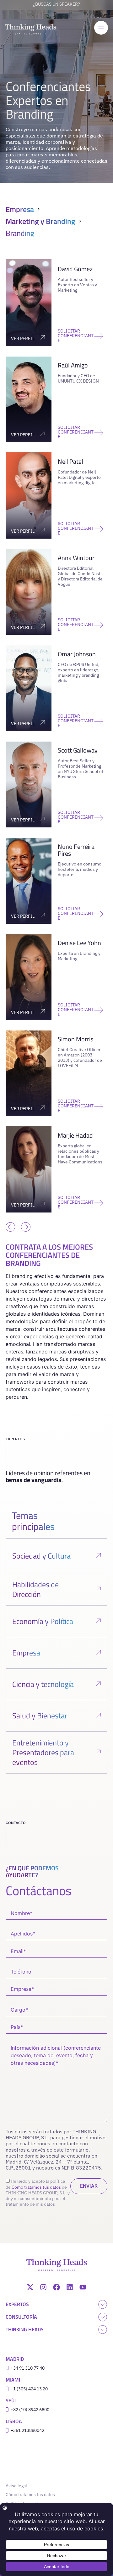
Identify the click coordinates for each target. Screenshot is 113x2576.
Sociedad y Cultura (41, 1556)
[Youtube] (83, 2287)
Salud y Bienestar (40, 1716)
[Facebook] (56, 2287)
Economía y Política (43, 1621)
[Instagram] (43, 2287)
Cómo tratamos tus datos (36, 2187)
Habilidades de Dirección (35, 1589)
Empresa (20, 209)
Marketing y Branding (40, 221)
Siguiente (24, 1217)
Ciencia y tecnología (43, 1684)
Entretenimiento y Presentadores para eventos (43, 1752)
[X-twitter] (30, 2287)
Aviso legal (16, 2486)
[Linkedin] (70, 2287)
